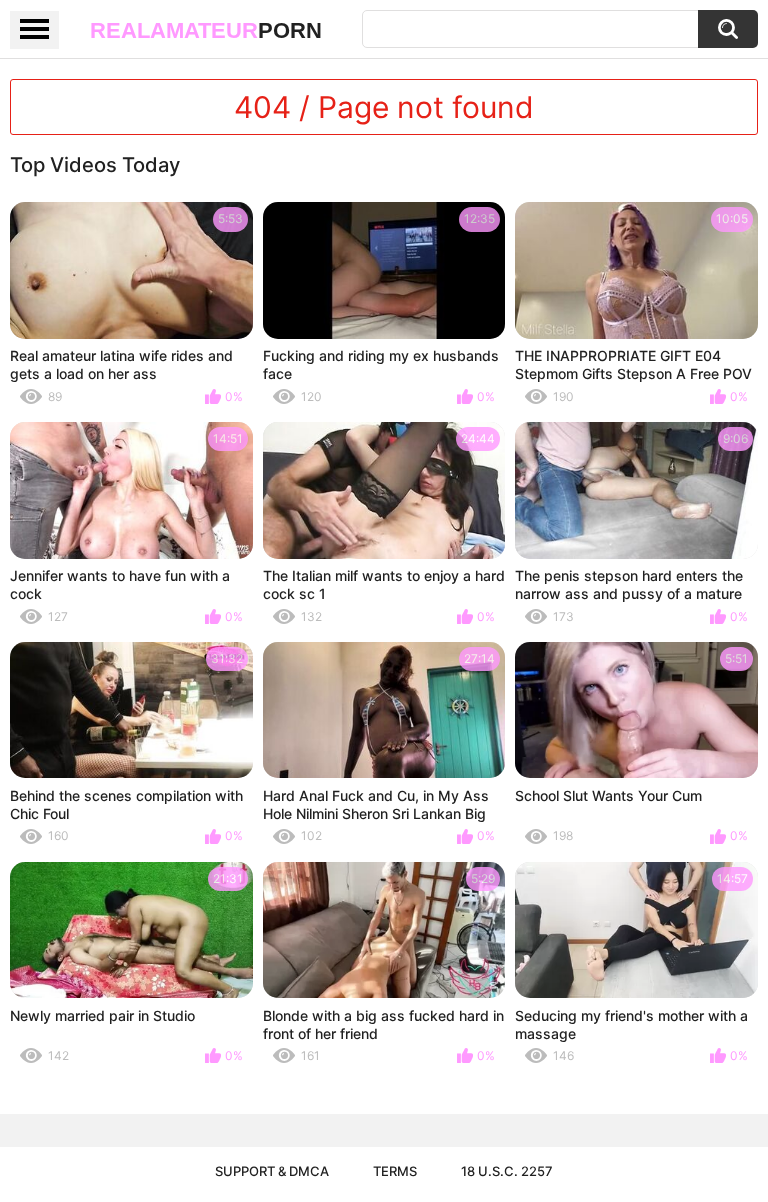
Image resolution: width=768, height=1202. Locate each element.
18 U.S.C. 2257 (507, 1171)
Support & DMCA (272, 1171)
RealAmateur (206, 30)
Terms (395, 1171)
